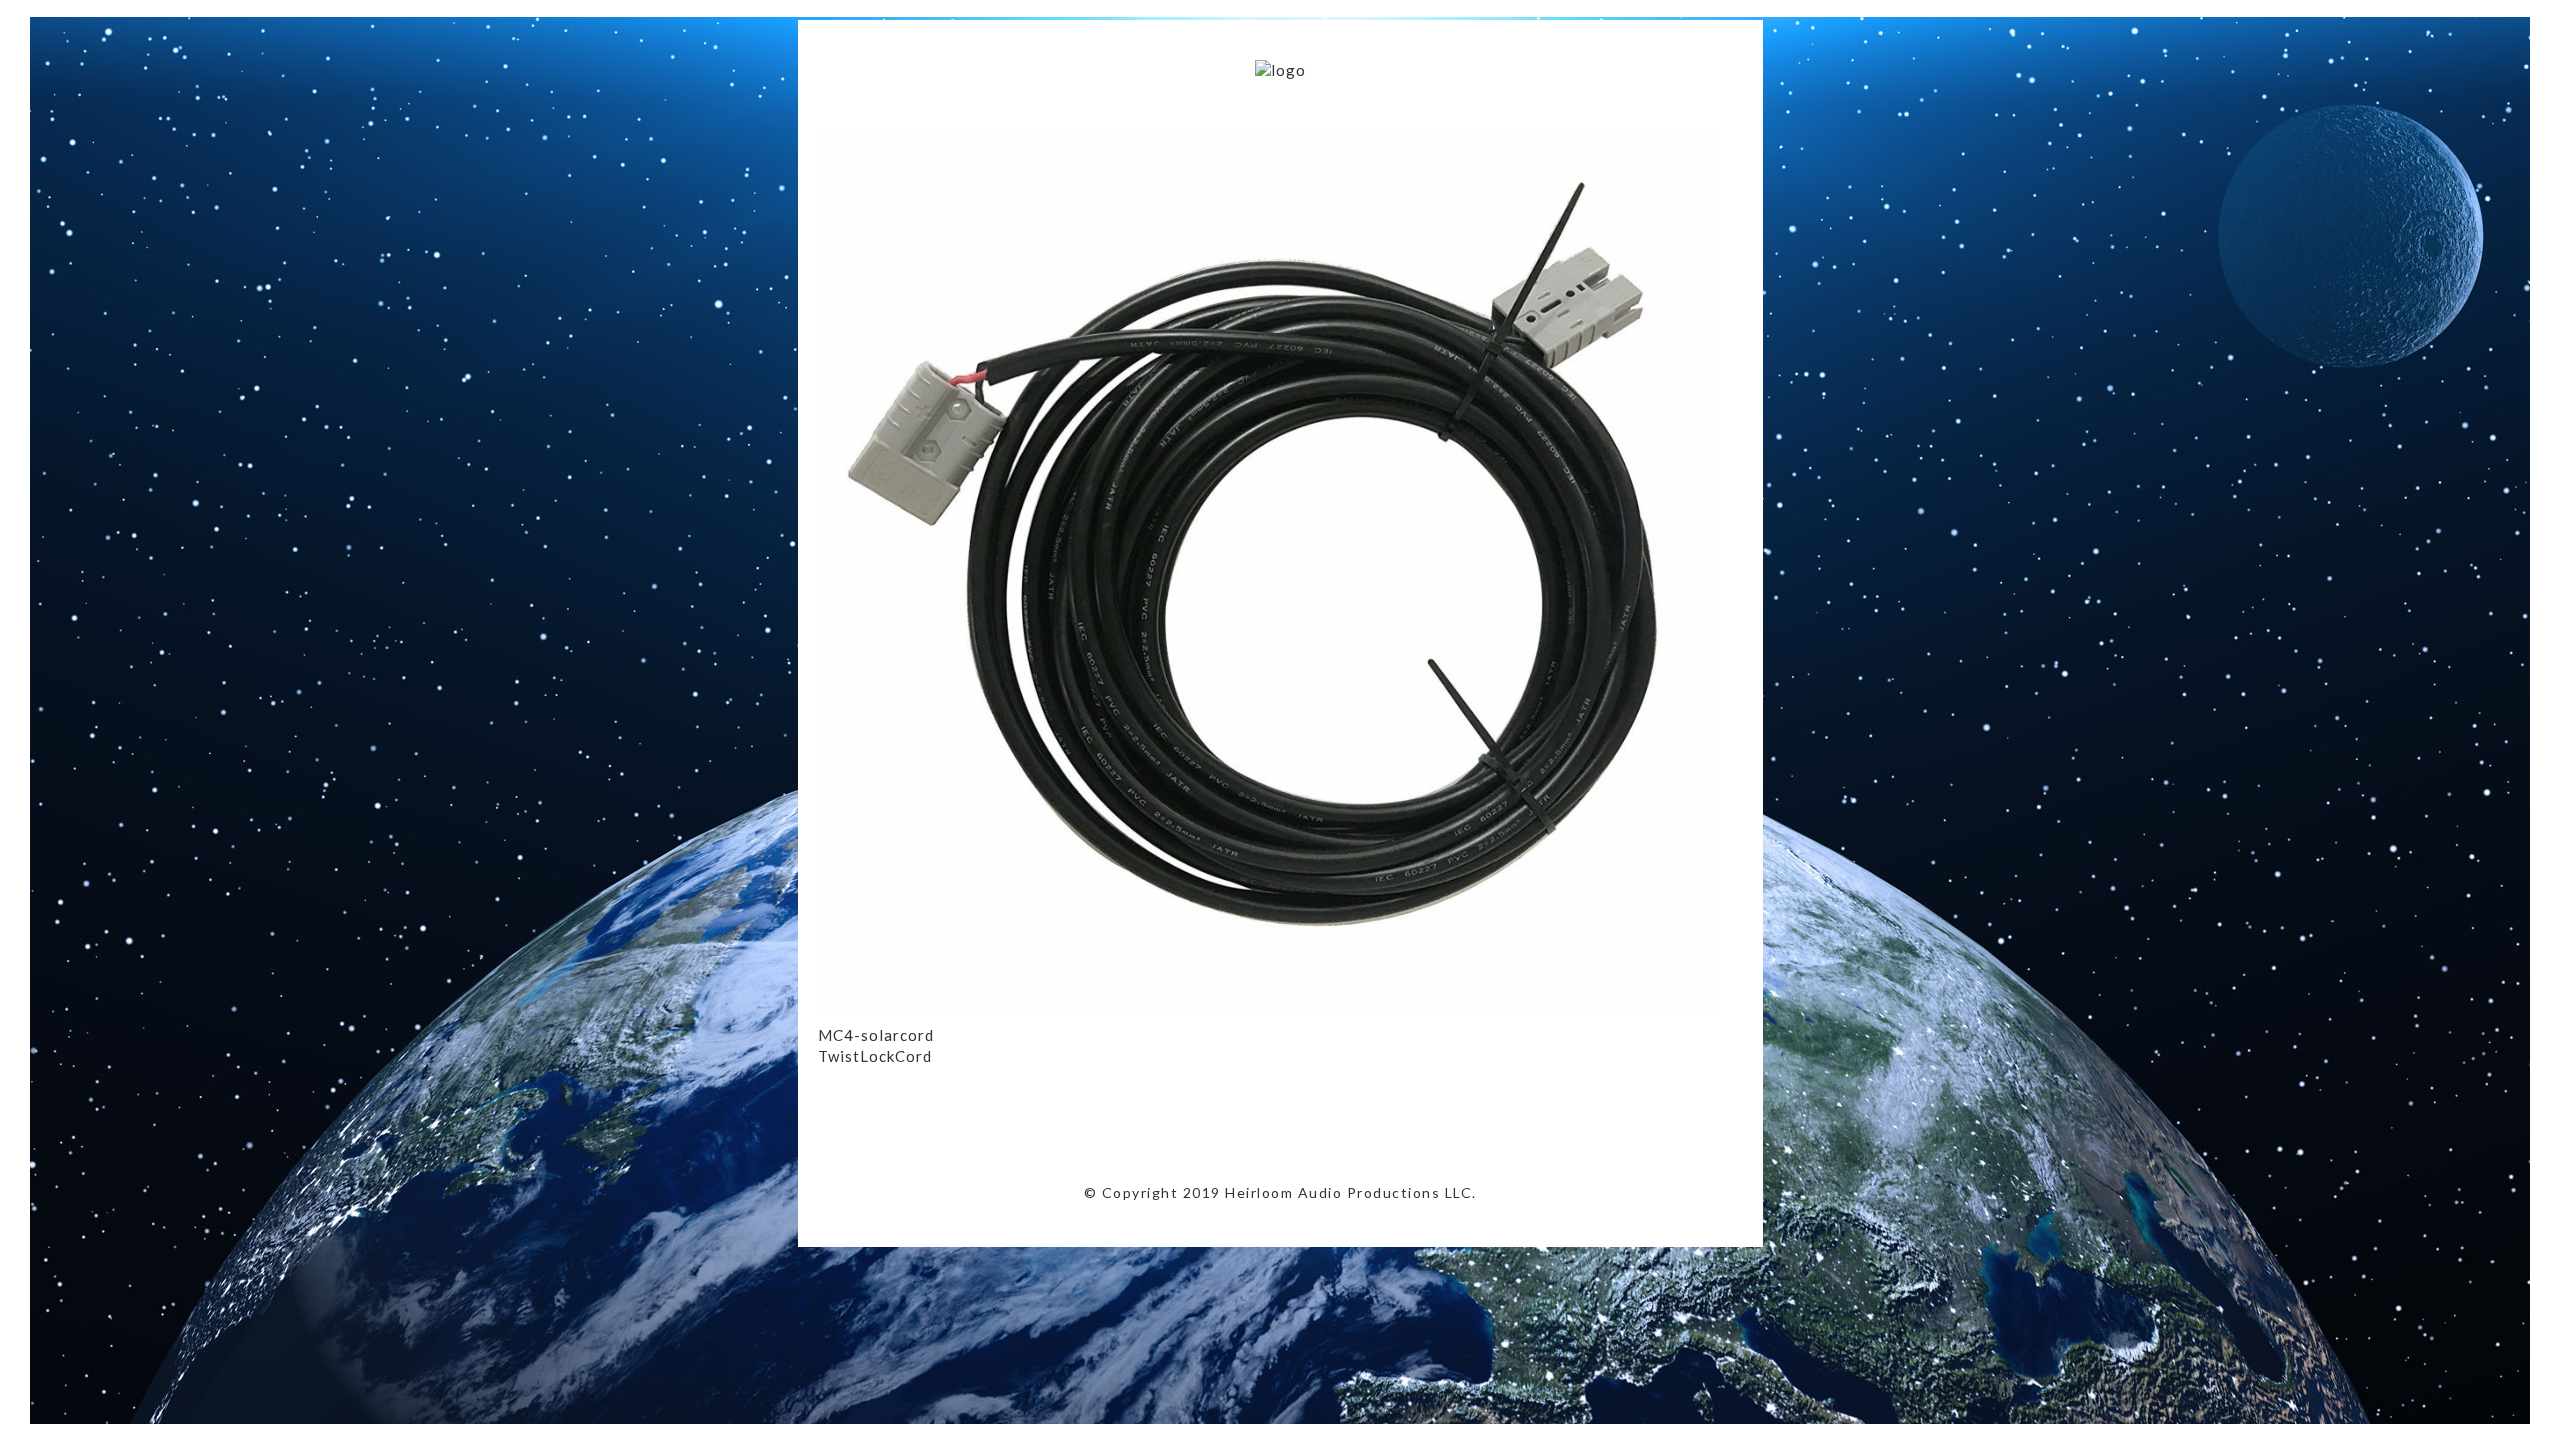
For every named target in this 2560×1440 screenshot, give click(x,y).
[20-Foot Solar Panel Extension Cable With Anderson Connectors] (1268, 1004)
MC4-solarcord (876, 1035)
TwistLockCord (875, 1056)
